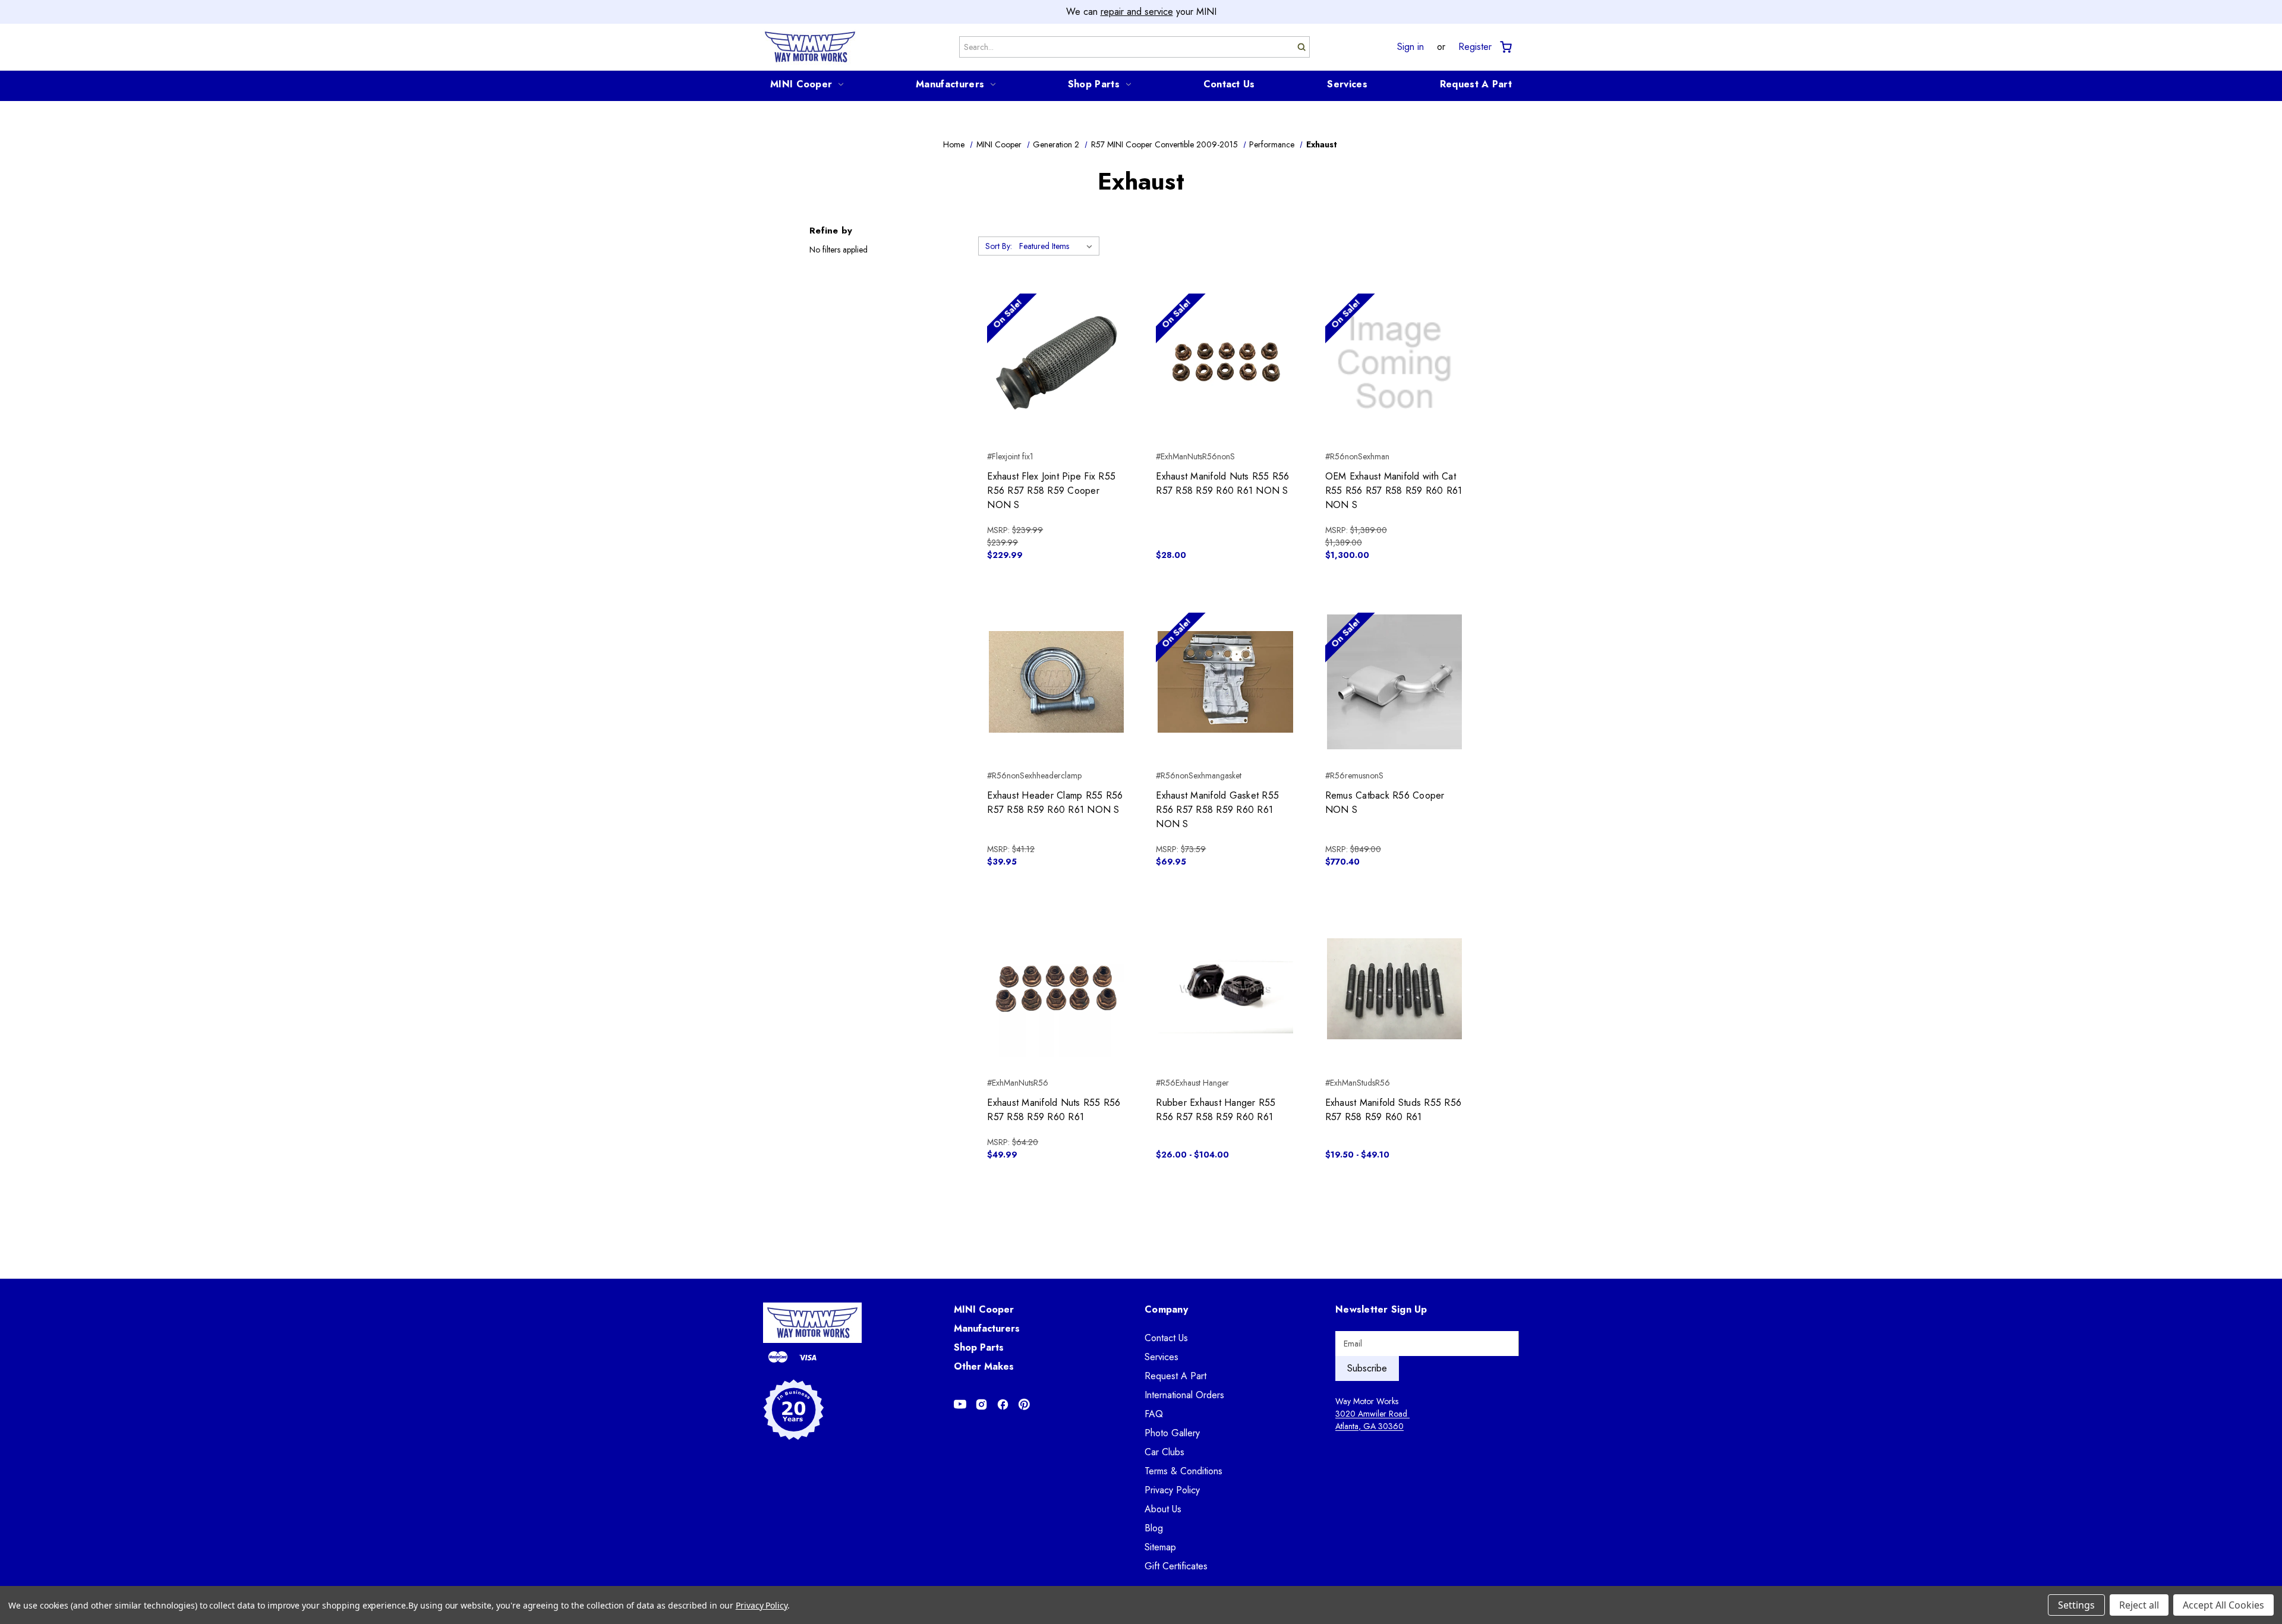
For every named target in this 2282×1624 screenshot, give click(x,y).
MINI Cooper (801, 84)
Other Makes (984, 1366)
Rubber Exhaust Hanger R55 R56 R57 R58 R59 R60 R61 (1216, 1110)
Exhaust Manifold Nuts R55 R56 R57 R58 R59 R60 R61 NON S (1222, 483)
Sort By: (999, 246)
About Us (1163, 1509)
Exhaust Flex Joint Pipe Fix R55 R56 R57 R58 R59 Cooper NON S (1051, 491)
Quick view (1056, 342)
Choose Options (1226, 1010)
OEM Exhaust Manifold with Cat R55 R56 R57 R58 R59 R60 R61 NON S (1394, 491)
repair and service (1137, 12)
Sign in (1411, 47)
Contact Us (1229, 84)
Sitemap (1160, 1547)
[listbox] (1058, 246)
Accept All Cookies (2223, 1605)
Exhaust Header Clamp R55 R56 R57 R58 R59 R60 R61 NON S (1055, 802)
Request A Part (1476, 84)
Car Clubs (1164, 1452)
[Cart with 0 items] (1505, 47)
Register (1475, 47)
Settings (2076, 1605)
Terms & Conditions (1183, 1471)
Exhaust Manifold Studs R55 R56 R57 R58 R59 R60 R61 (1394, 1110)
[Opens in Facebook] (1003, 1404)
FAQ (1154, 1414)
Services (1347, 84)
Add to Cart (1056, 384)
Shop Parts (1094, 84)
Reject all (2139, 1605)
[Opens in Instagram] (981, 1404)
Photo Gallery (1172, 1433)
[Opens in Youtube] (960, 1404)
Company (1166, 1309)
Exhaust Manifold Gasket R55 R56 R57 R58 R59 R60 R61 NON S (1217, 810)
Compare (1053, 363)
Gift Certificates (1176, 1566)
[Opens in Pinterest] (1024, 1404)
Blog (1154, 1528)
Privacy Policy (1172, 1490)
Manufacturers (950, 84)
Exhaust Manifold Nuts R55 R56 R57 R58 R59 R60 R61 (1054, 1110)
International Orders (1184, 1395)
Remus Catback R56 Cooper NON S (1385, 802)
